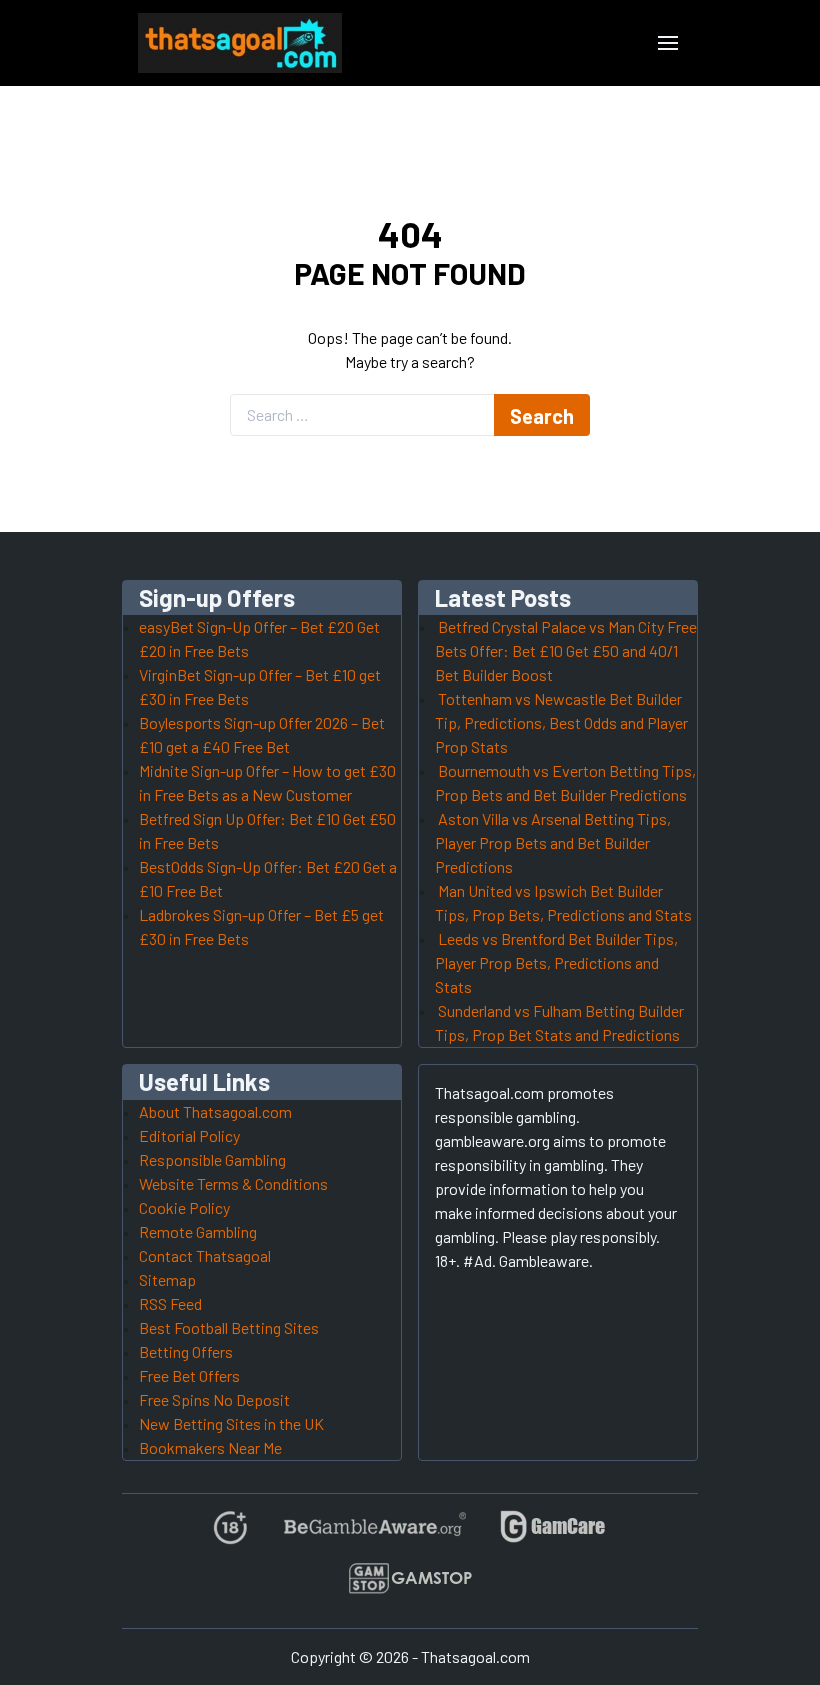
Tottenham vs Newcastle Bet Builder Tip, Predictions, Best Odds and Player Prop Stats (561, 722)
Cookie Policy (184, 1207)
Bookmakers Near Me (210, 1447)
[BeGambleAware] (373, 1535)
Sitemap (167, 1279)
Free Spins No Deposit (214, 1399)
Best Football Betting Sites (229, 1327)
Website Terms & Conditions (233, 1183)
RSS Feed (170, 1303)
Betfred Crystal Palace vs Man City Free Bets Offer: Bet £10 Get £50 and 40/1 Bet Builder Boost (566, 650)
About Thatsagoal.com (215, 1111)
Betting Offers (186, 1351)
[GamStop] (410, 1586)
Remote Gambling (198, 1231)
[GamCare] (553, 1535)
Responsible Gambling (212, 1159)
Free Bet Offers (189, 1375)
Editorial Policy (189, 1135)
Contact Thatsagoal (205, 1255)
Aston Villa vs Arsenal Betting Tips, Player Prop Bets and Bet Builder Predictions (553, 842)
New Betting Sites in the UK (231, 1423)
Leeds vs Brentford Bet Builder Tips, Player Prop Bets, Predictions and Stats (556, 962)
